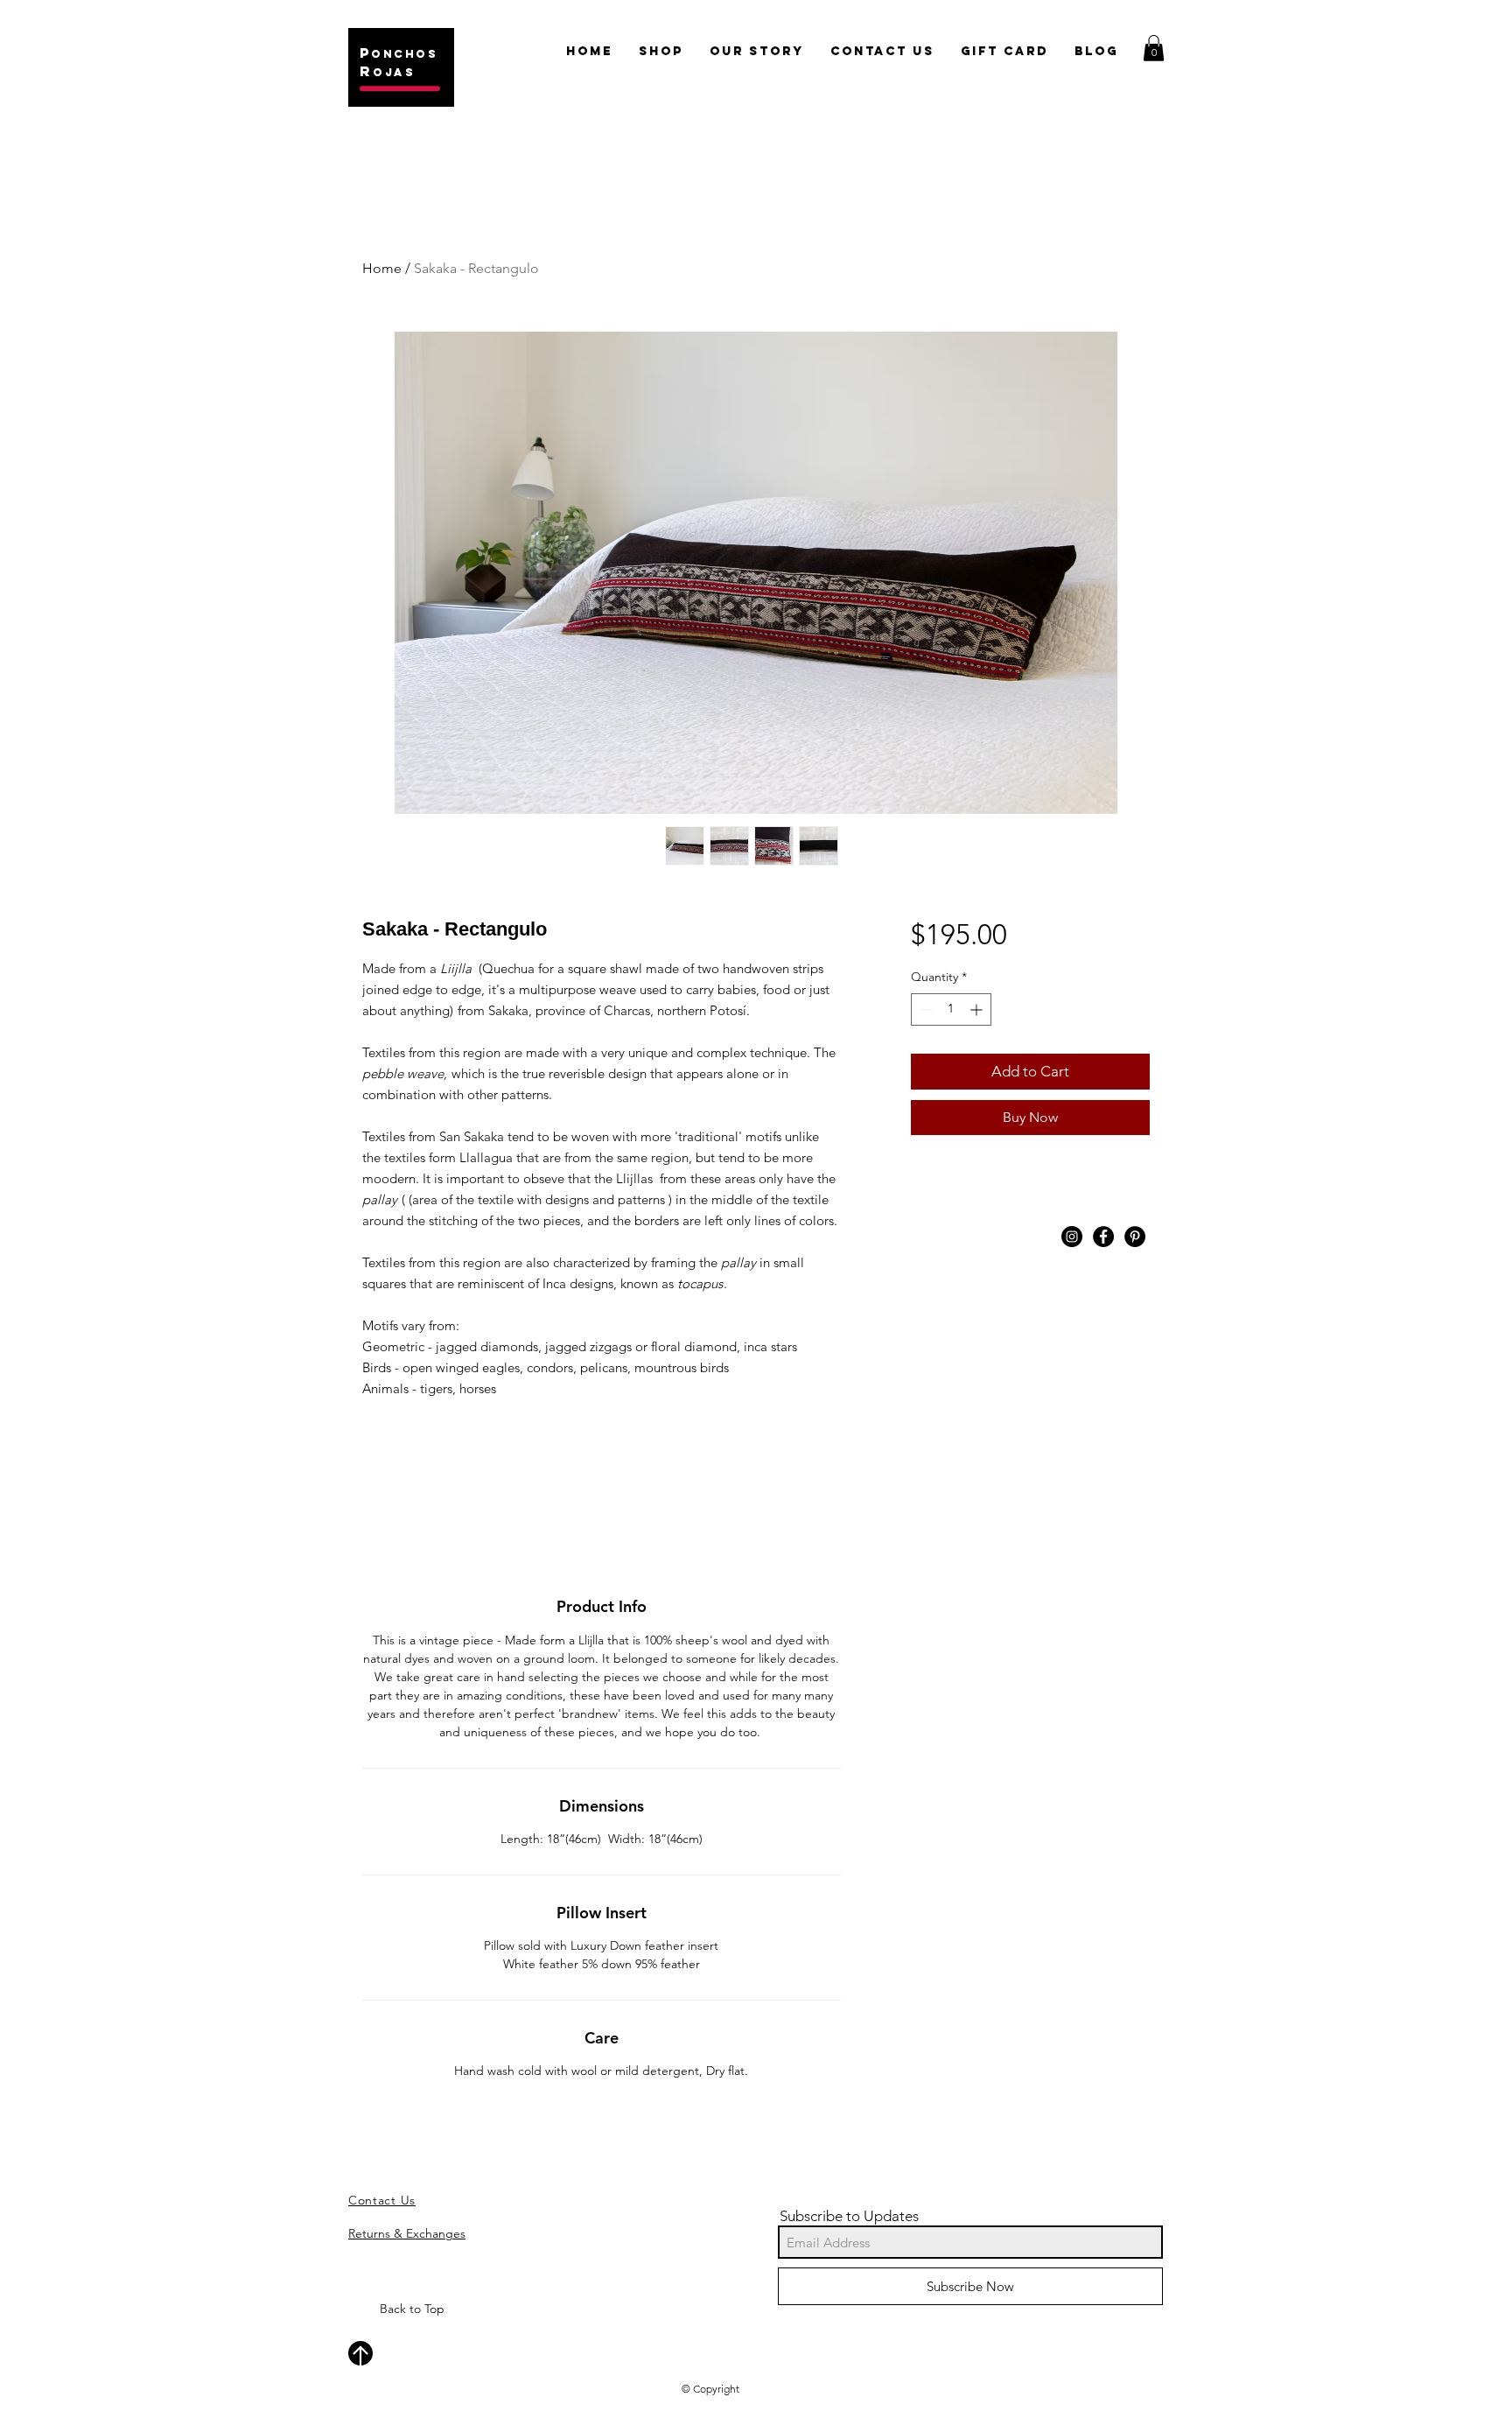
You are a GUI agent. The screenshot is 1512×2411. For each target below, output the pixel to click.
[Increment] (978, 1009)
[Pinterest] (1135, 1237)
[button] (1154, 48)
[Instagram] (1072, 1237)
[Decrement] (924, 1009)
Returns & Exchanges (407, 2233)
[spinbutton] (951, 1009)
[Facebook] (1103, 1237)
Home (382, 268)
